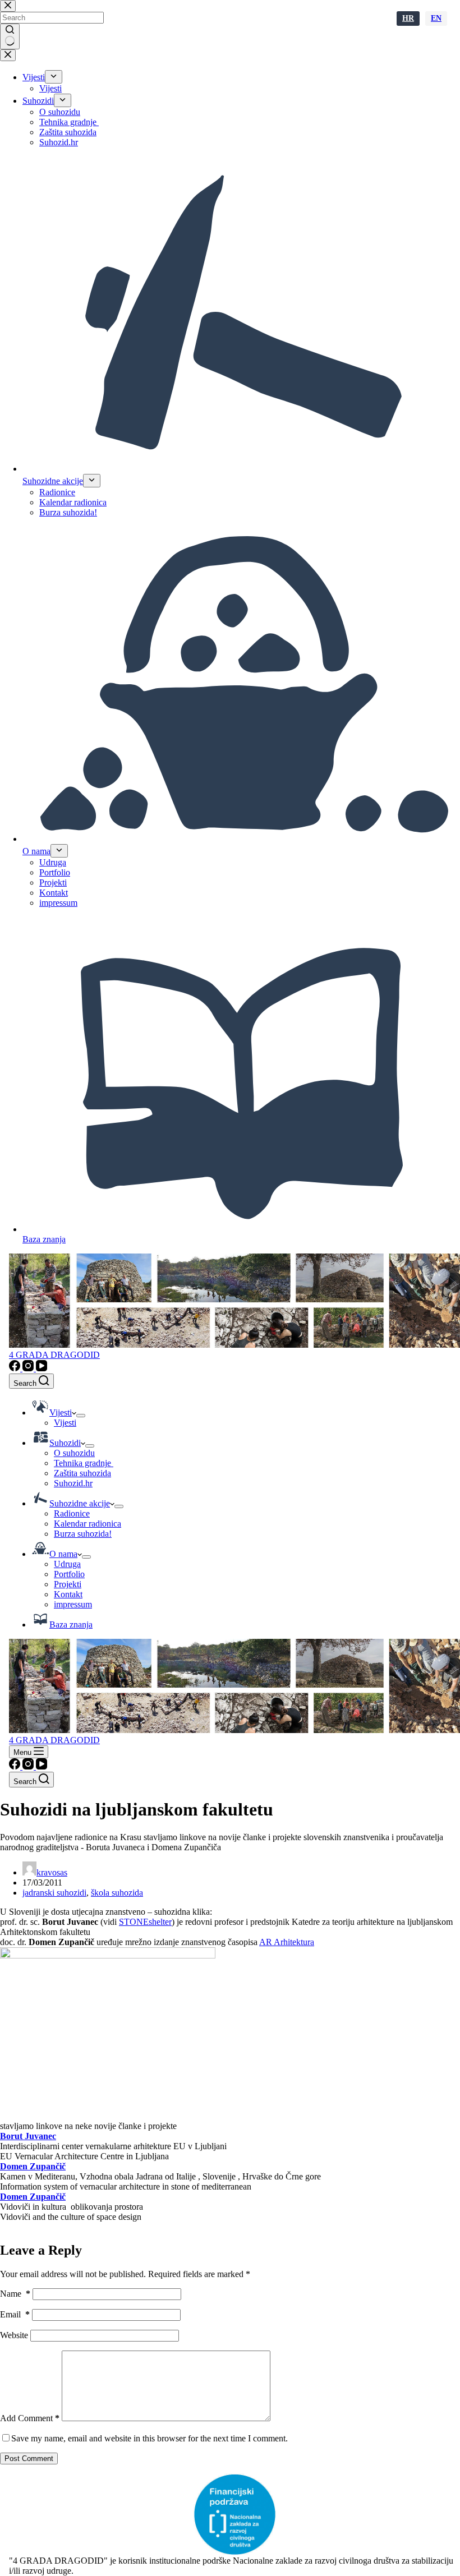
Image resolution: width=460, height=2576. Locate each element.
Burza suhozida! (83, 1534)
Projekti (68, 1584)
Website (14, 2335)
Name (15, 2294)
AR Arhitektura (287, 1942)
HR (408, 18)
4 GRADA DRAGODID (54, 1355)
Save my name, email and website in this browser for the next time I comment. (150, 2438)
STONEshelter (145, 1922)
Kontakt (68, 1594)
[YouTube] (42, 1368)
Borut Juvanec (28, 2136)
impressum (73, 1604)
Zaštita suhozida (82, 1473)
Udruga (67, 1564)
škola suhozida (117, 1893)
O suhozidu (74, 1453)
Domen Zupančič (33, 2166)
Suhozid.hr (73, 1483)
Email (15, 2314)
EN (436, 18)
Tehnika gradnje (84, 1463)
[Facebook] (16, 1368)
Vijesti (65, 1423)
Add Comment (30, 2418)
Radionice (72, 1513)
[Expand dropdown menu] (81, 1416)
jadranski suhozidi (54, 1893)
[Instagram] (29, 1368)
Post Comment (29, 2459)
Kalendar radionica (88, 1524)
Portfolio (69, 1574)
